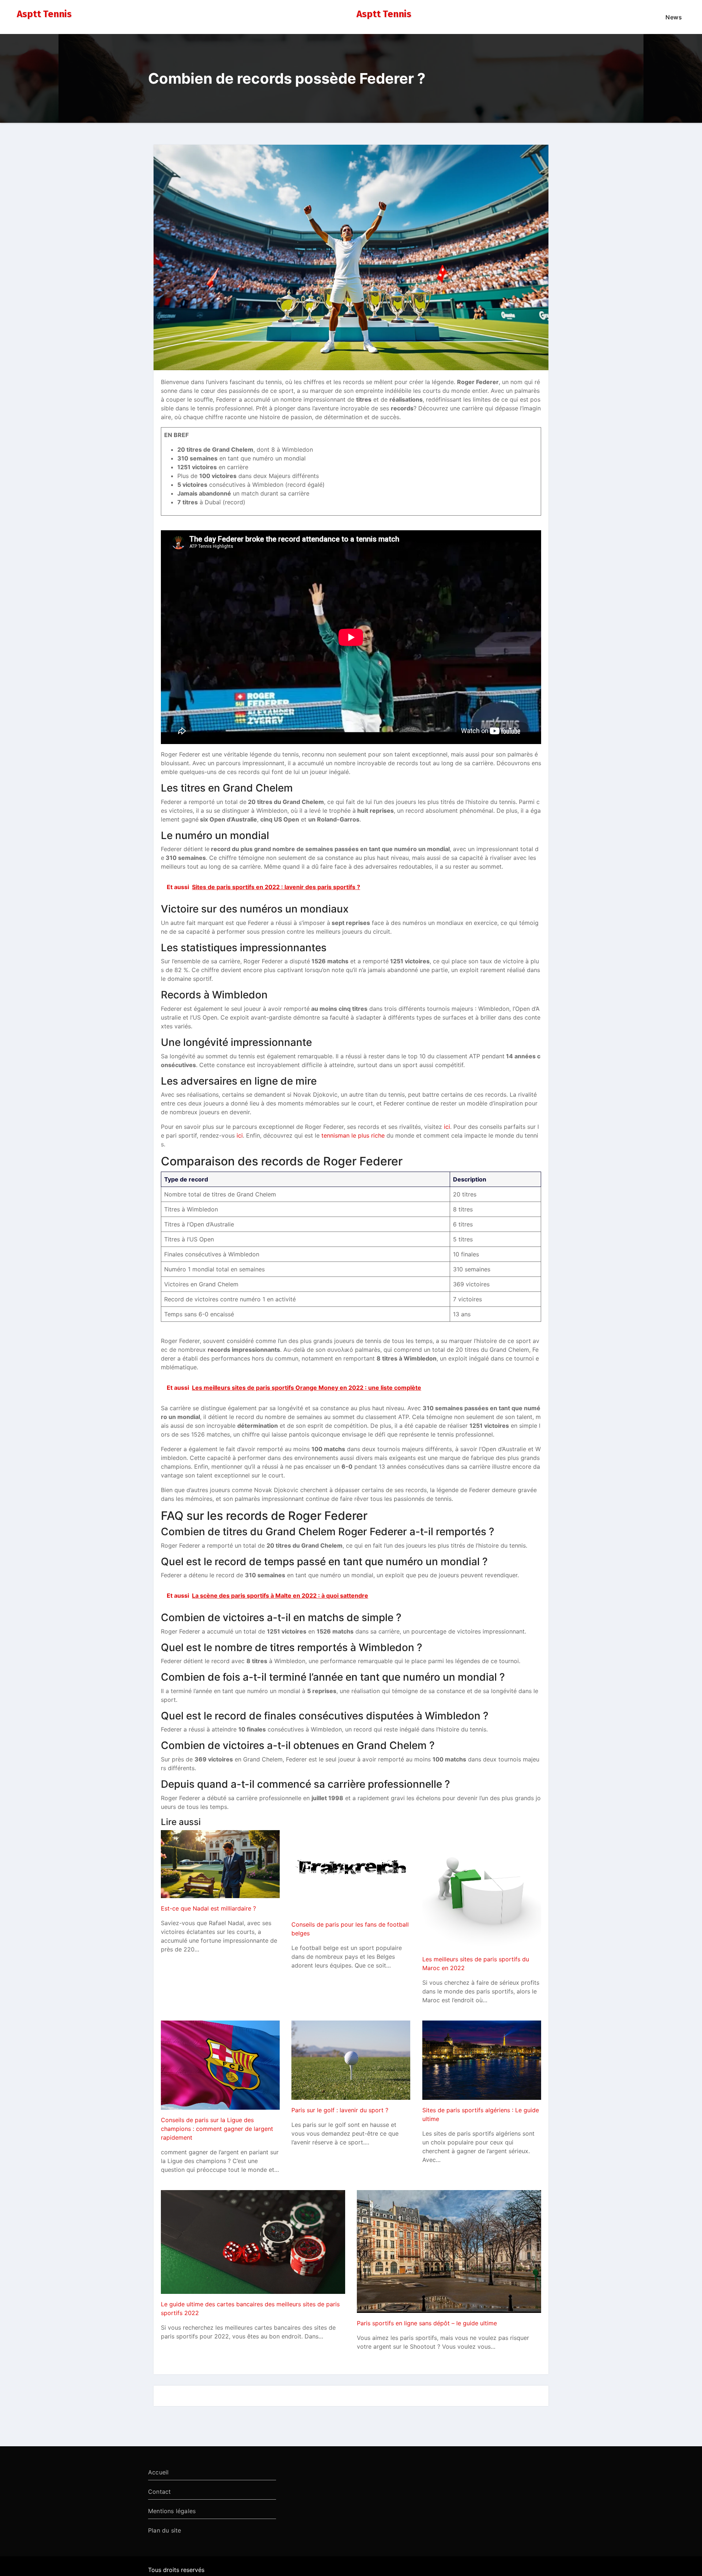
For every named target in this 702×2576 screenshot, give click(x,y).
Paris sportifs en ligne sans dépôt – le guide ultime (427, 2323)
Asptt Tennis (44, 14)
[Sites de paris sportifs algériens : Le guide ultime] (482, 2060)
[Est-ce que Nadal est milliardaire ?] (220, 1864)
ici (447, 1127)
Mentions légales (172, 2511)
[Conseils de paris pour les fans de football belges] (351, 1872)
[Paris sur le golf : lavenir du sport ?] (351, 2060)
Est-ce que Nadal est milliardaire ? (208, 1908)
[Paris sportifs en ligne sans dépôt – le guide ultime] (449, 2251)
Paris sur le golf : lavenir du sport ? (340, 2110)
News (674, 17)
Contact (159, 2492)
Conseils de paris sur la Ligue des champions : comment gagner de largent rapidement (217, 2129)
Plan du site (165, 2530)
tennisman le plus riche (353, 1135)
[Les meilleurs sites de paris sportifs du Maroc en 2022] (482, 1890)
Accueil (158, 2472)
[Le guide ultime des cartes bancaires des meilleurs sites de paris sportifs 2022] (253, 2242)
